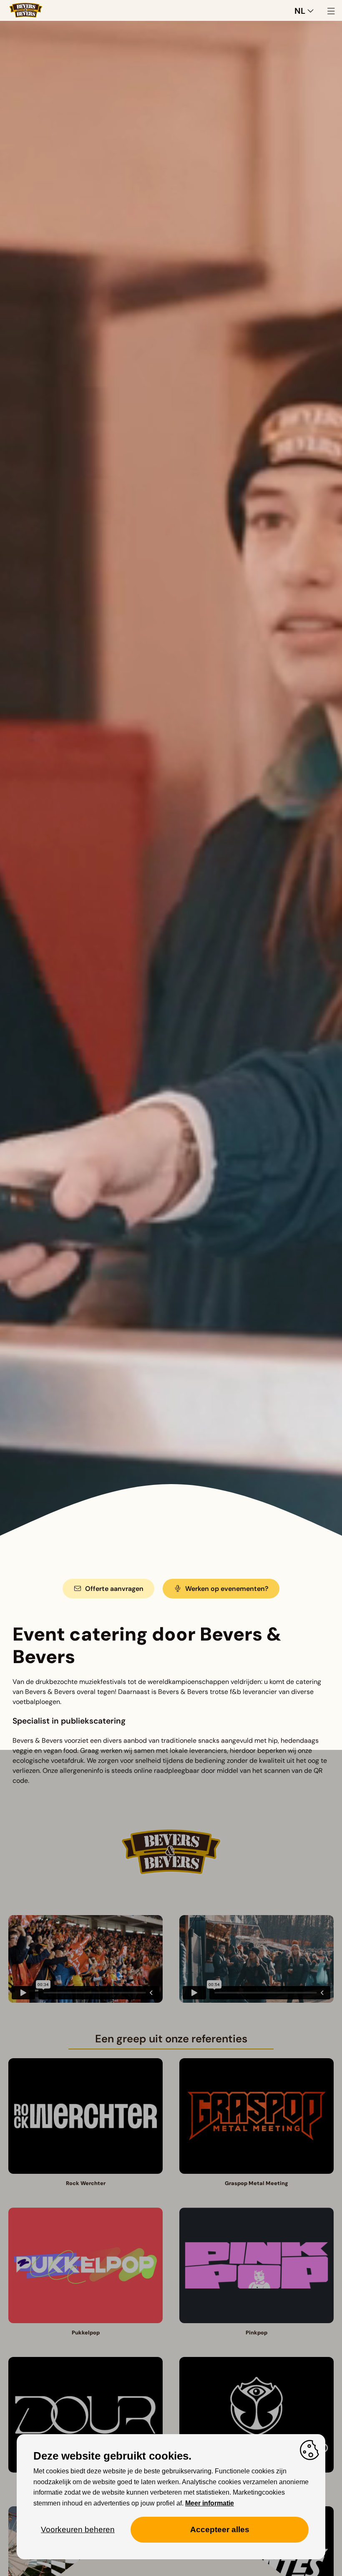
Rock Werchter (86, 2183)
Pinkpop (256, 2333)
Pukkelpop (86, 2333)
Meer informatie (210, 2503)
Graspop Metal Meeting (256, 2183)
